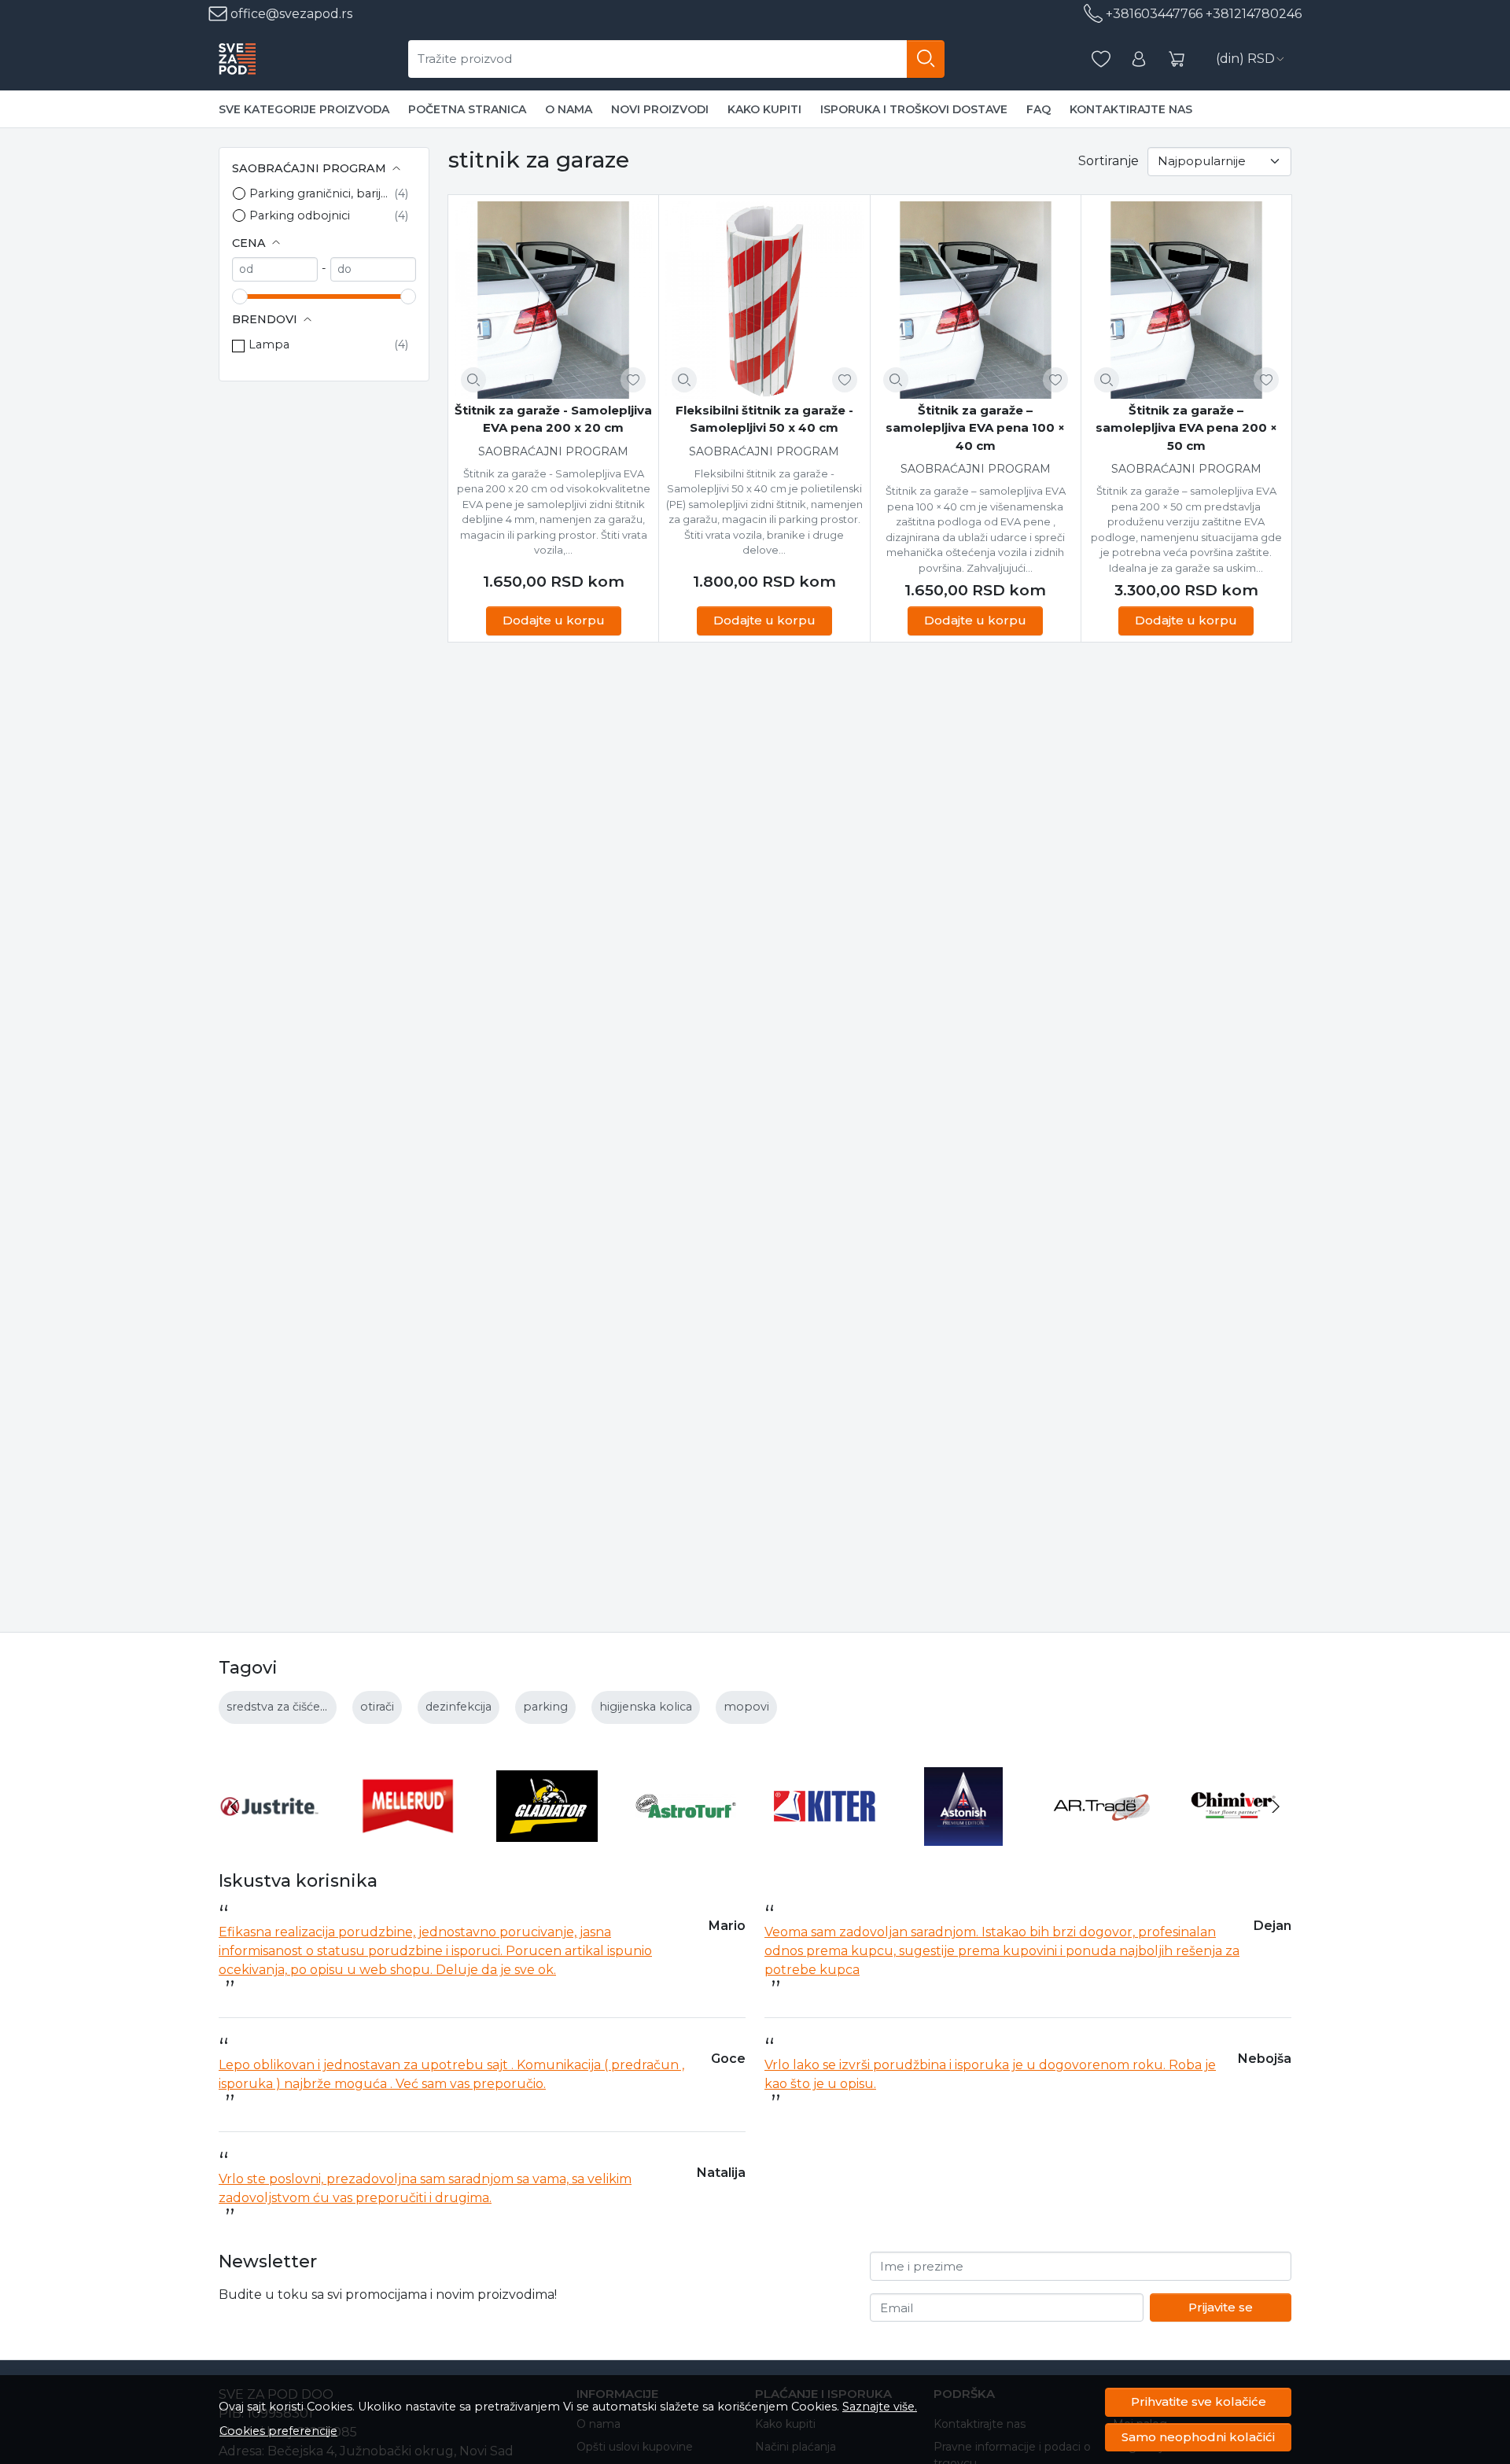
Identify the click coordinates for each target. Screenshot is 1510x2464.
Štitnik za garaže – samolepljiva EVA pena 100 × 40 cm (975, 428)
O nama (569, 109)
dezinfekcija (459, 1707)
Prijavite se (1221, 2307)
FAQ (1039, 109)
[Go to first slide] (1276, 1807)
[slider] (240, 296)
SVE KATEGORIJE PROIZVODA (304, 109)
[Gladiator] (547, 1836)
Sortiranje (1109, 161)
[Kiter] (825, 1836)
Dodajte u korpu (554, 620)
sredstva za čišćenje (282, 1707)
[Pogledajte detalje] (473, 380)
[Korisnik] (1139, 59)
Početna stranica (467, 109)
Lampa (269, 344)
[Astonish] (964, 1836)
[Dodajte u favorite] (633, 380)
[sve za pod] (237, 59)
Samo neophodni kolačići (1198, 2437)
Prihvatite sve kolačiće (1199, 2401)
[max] (373, 269)
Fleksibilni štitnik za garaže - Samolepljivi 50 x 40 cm (764, 419)
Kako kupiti (764, 109)
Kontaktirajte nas (1131, 109)
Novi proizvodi (660, 109)
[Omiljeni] (1101, 59)
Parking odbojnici (300, 215)
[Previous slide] (234, 1807)
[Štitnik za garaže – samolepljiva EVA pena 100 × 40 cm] (976, 300)
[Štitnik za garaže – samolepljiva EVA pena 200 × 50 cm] (1186, 300)
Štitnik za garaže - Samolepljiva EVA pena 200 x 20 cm (553, 419)
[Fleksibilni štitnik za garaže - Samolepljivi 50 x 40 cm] (764, 300)
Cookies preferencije (278, 2431)
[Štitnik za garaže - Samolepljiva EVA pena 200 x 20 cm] (553, 300)
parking (545, 1707)
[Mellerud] (409, 1836)
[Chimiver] (1241, 1836)
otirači (377, 1707)
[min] (275, 269)
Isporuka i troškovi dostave (914, 109)
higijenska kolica (646, 1707)
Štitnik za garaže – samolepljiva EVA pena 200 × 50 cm (1186, 428)
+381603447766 (1154, 14)
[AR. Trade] (1102, 1836)
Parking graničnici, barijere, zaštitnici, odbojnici (322, 193)
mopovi (746, 1707)
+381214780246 (1254, 14)
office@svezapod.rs (290, 14)
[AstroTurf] (686, 1836)
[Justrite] (269, 1836)
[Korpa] (1177, 59)
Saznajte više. (880, 2407)
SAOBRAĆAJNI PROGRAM (553, 451)
